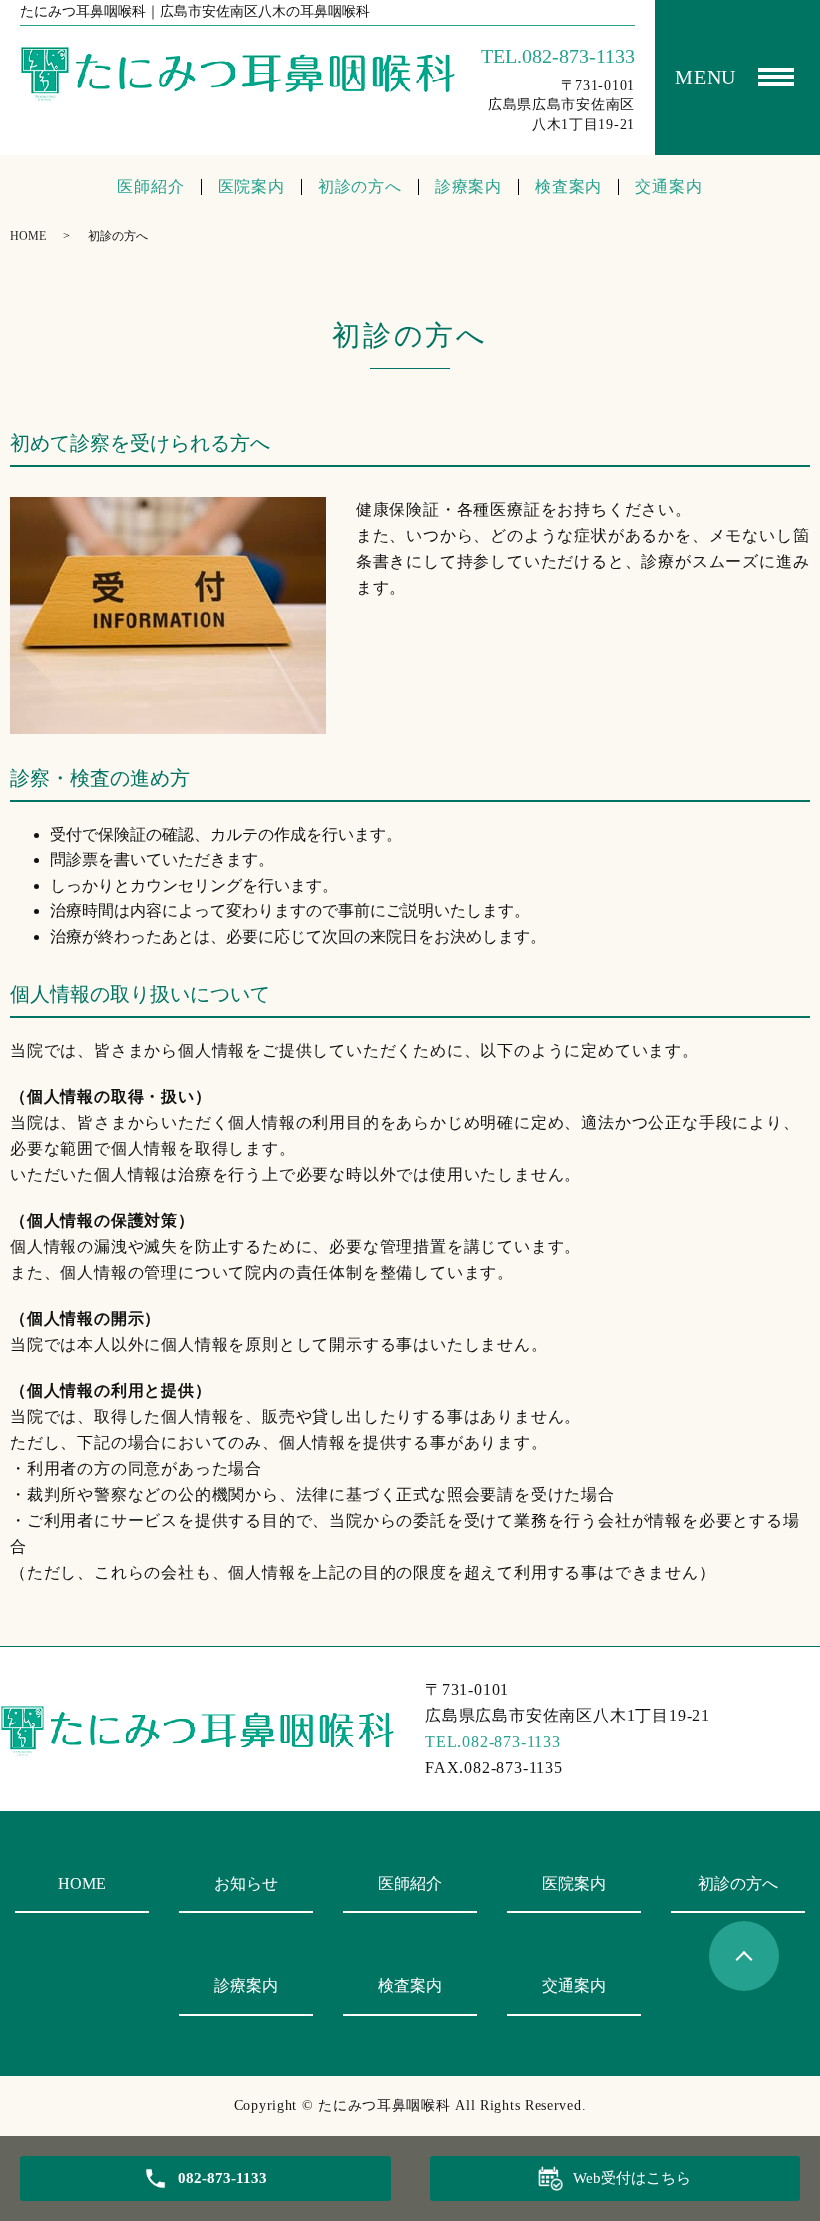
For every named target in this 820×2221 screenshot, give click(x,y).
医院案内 (251, 187)
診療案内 (468, 187)
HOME (28, 236)
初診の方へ (360, 187)
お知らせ (246, 1883)
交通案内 (668, 187)
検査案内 (568, 187)
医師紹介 (150, 187)
